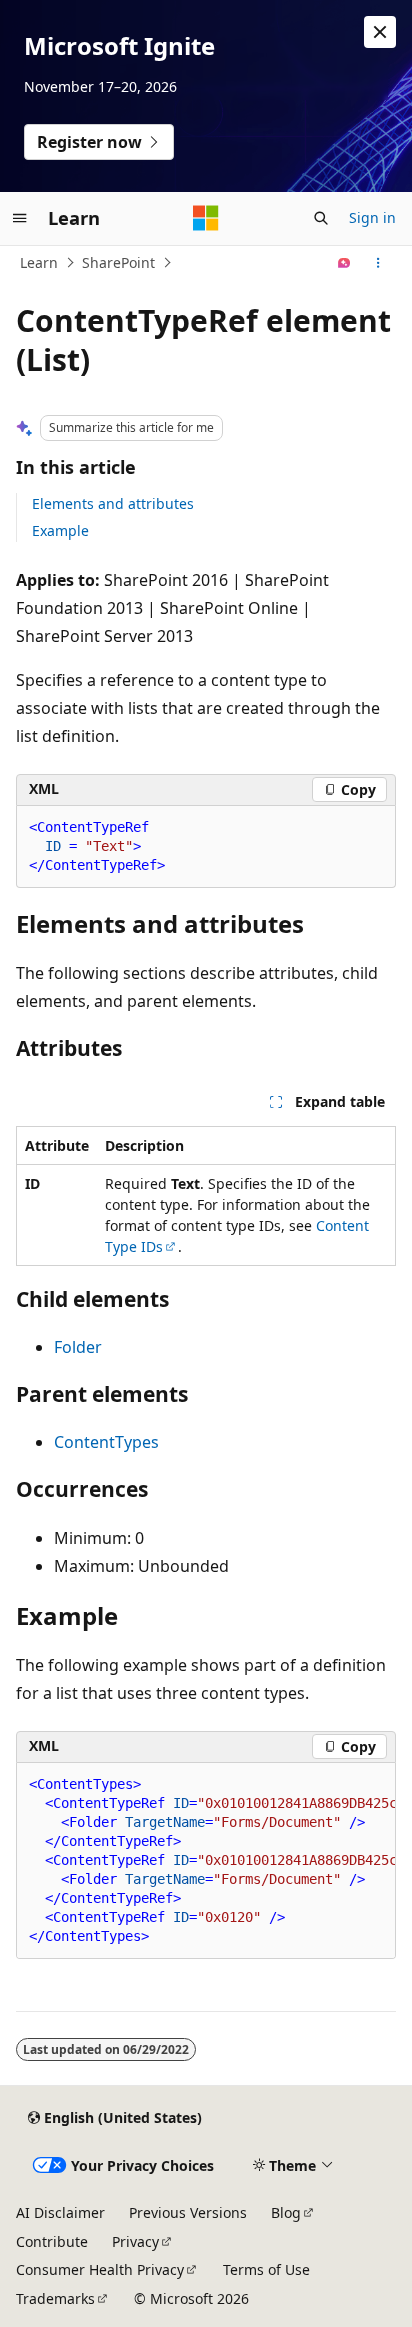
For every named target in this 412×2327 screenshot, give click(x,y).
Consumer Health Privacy (100, 2269)
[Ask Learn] (344, 263)
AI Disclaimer (60, 2212)
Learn (39, 262)
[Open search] (321, 218)
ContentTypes (106, 1442)
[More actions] (378, 263)
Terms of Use (266, 2269)
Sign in (372, 217)
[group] (206, 1861)
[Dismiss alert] (380, 32)
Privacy (135, 2241)
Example (60, 530)
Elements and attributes (113, 503)
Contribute (52, 2241)
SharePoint (118, 262)
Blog (286, 2212)
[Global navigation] (20, 218)
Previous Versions (188, 2212)
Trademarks (55, 2298)
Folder (78, 1347)
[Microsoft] (206, 218)
